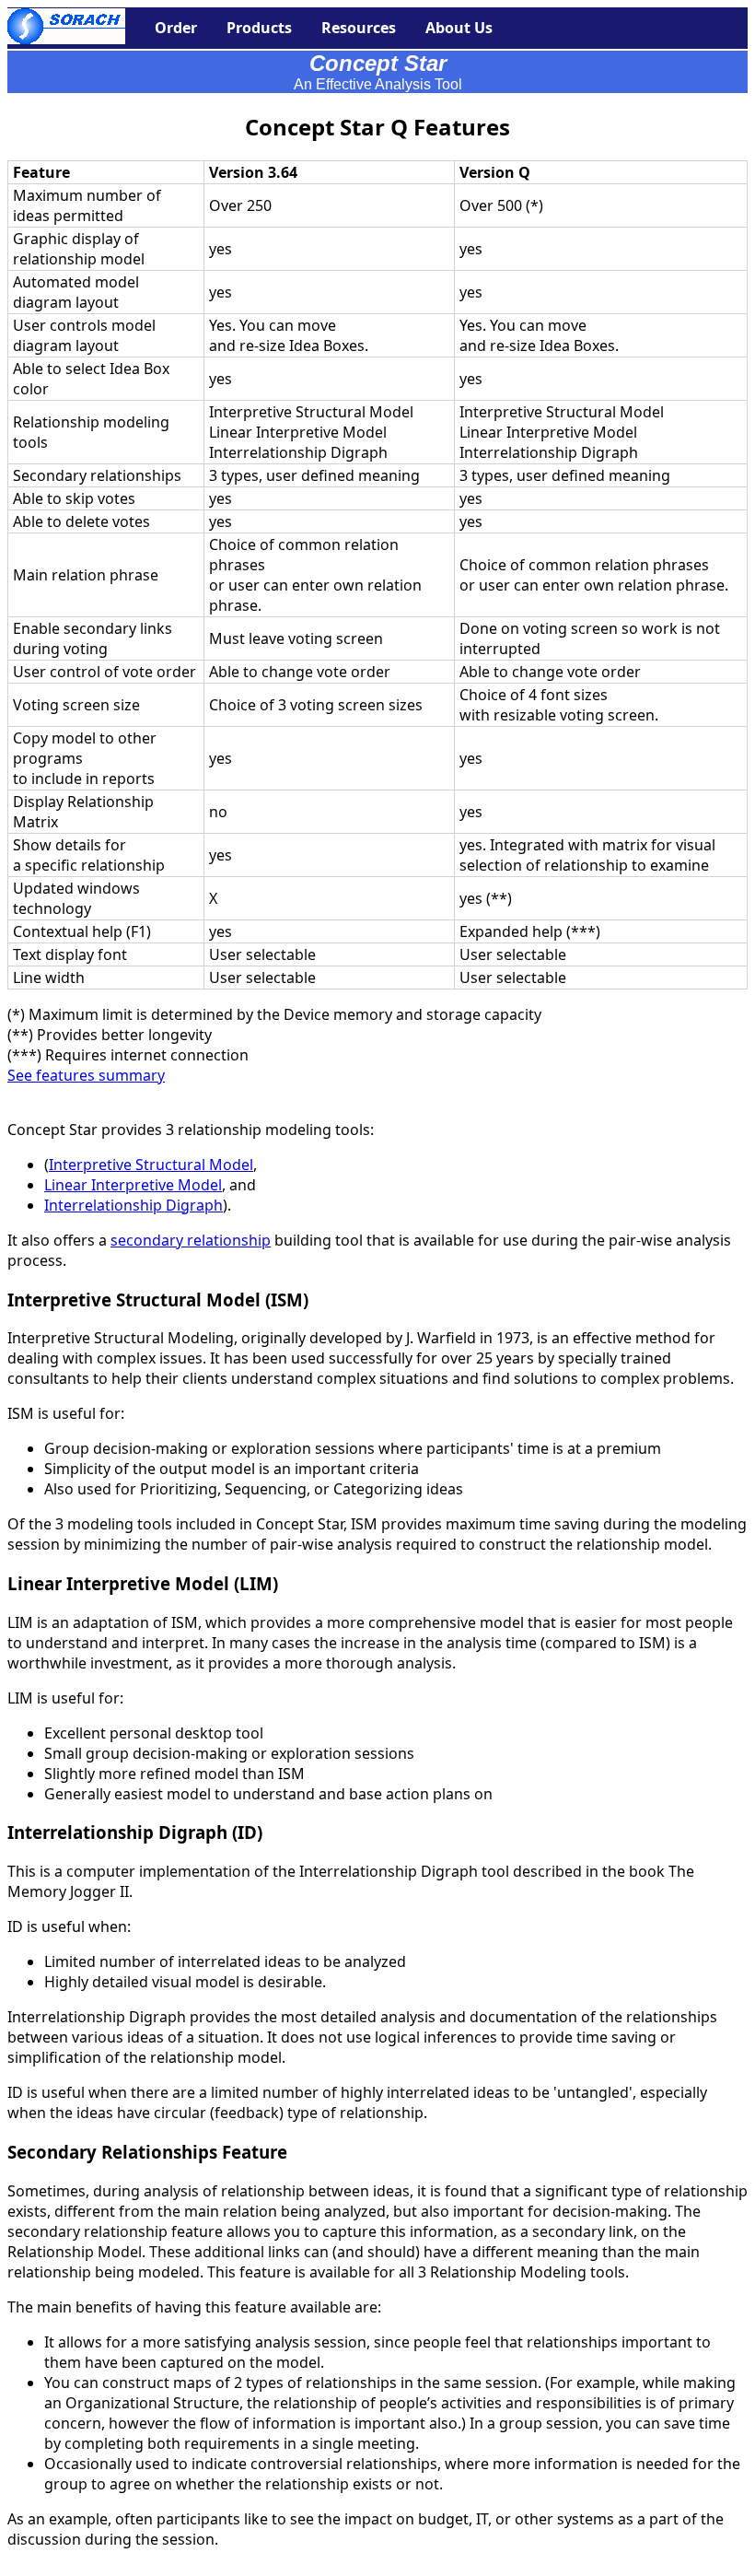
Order (176, 28)
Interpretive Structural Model (151, 1165)
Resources (359, 28)
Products (259, 28)
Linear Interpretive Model (133, 1185)
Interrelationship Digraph (134, 1205)
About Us (459, 28)
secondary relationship (191, 1240)
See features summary (86, 1075)
